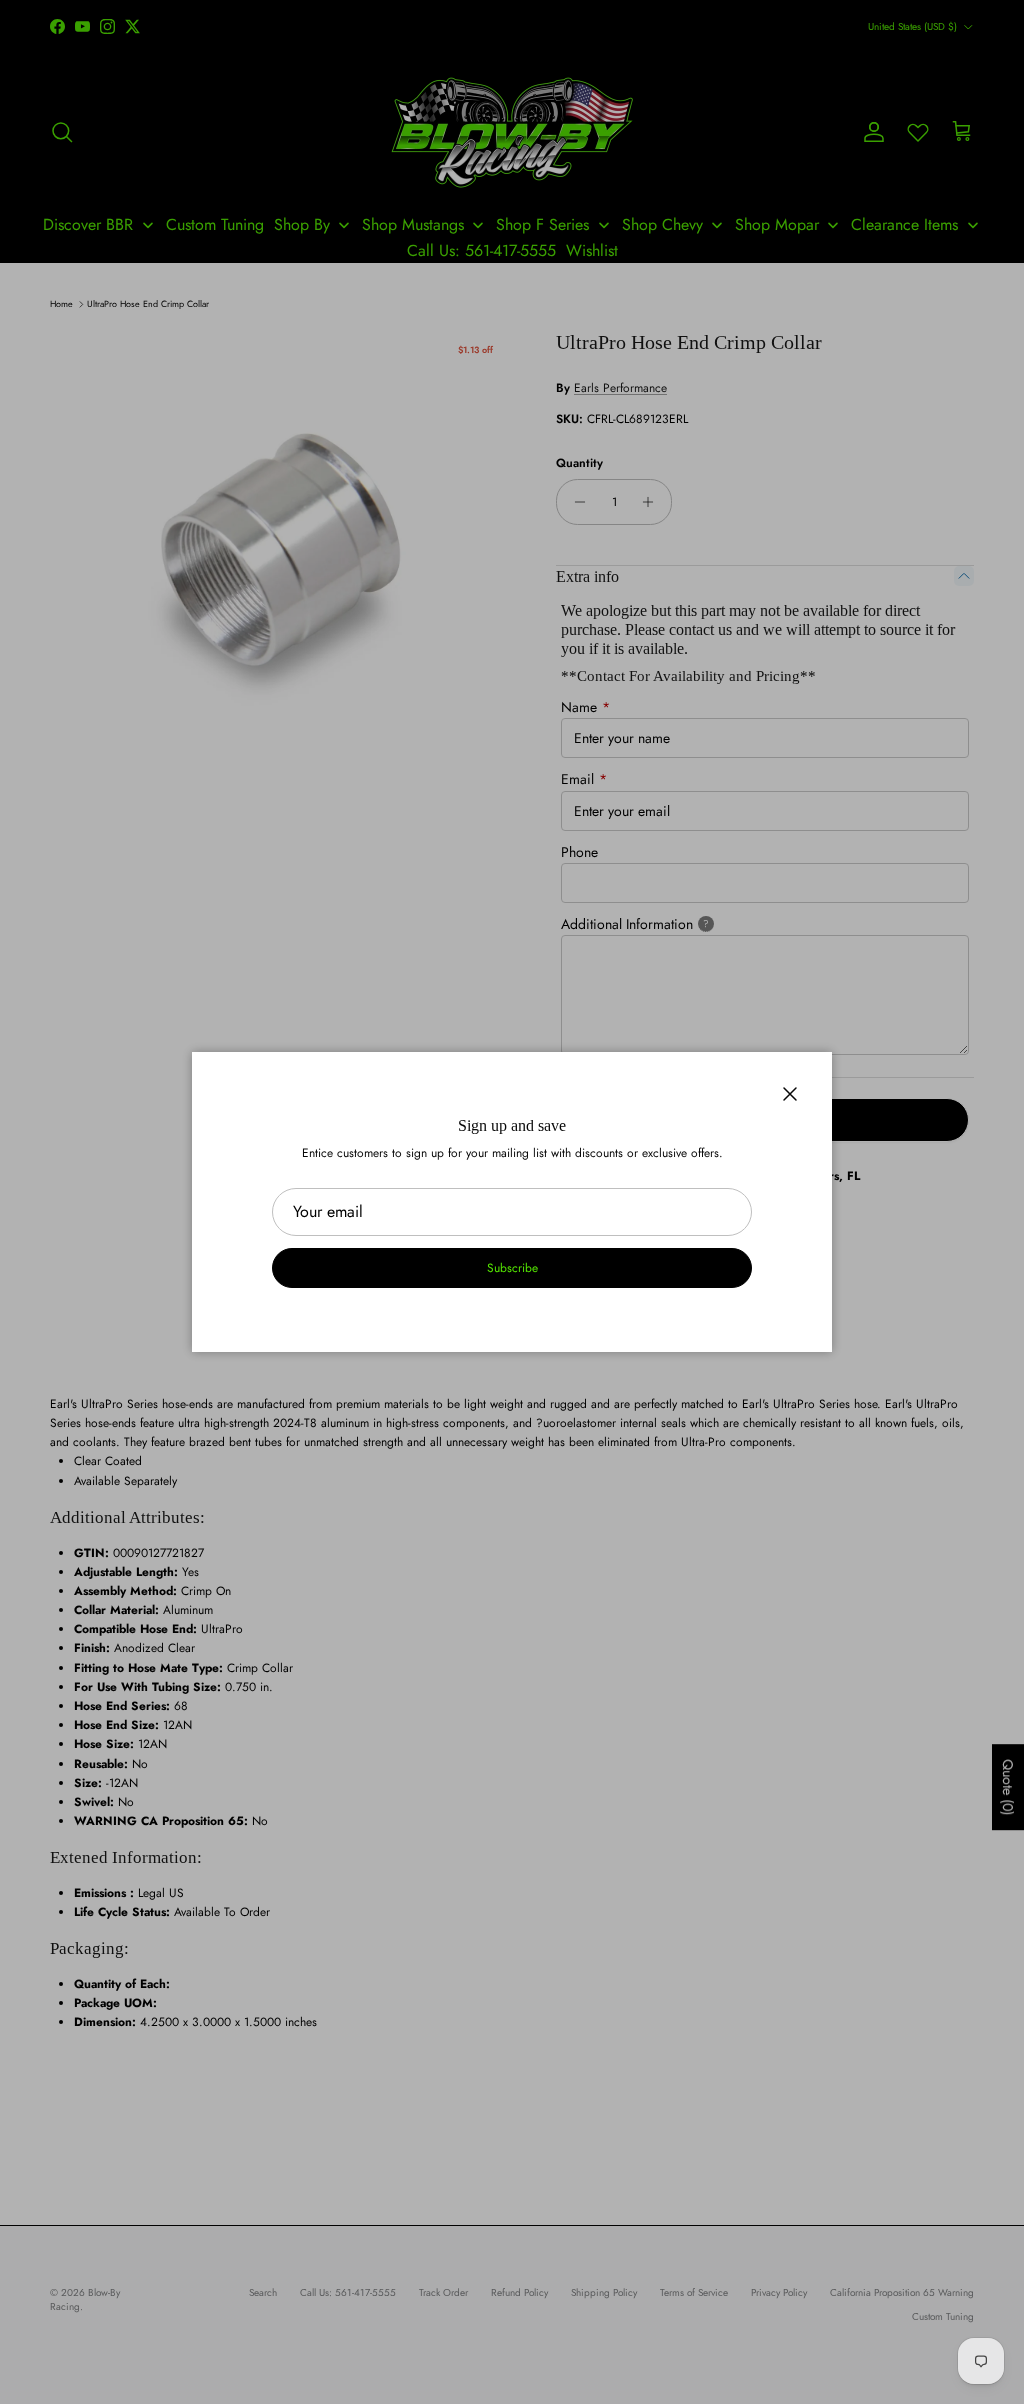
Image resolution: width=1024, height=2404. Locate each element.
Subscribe (512, 1268)
